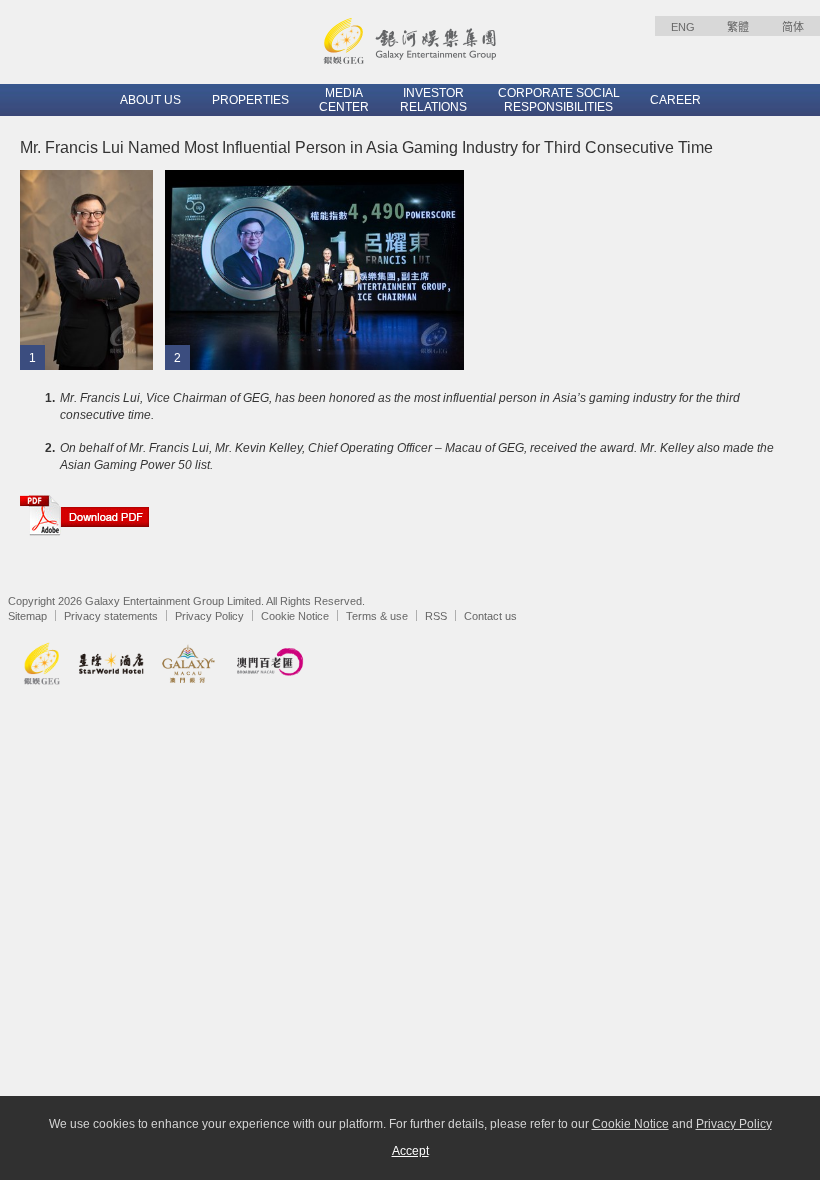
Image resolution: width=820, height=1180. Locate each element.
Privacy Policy (209, 616)
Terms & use (377, 616)
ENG (683, 27)
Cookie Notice (295, 616)
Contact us (490, 616)
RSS (436, 616)
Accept (410, 1151)
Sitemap (27, 616)
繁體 (738, 27)
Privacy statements (111, 616)
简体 (793, 27)
